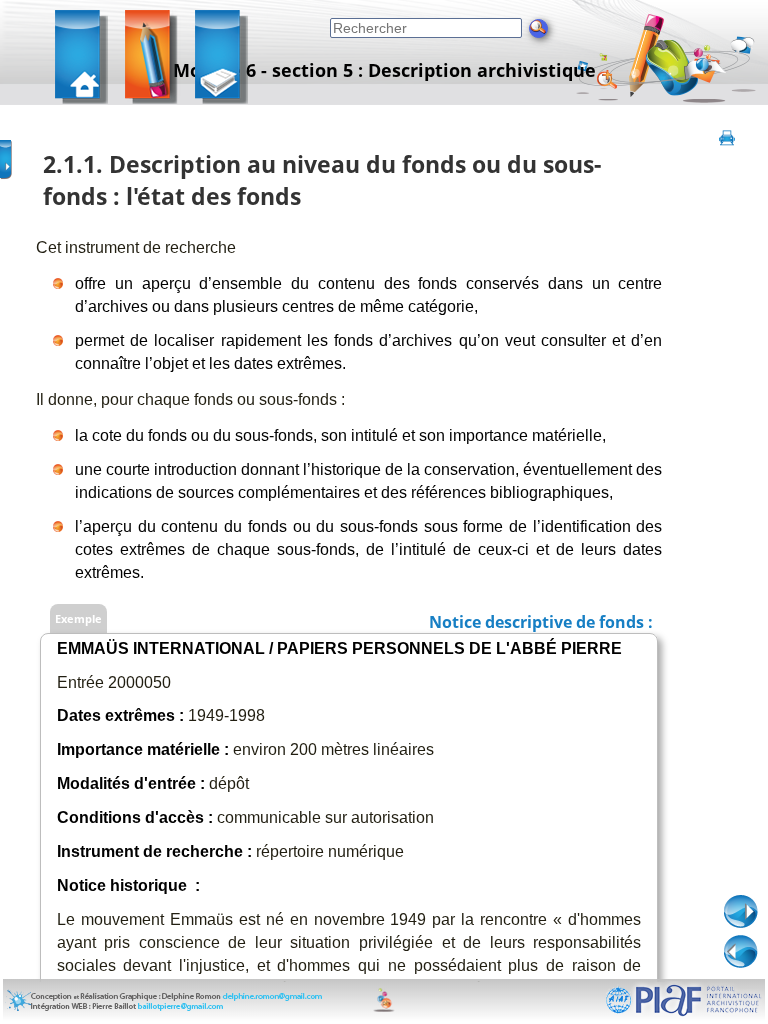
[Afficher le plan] (7, 153)
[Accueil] (83, 60)
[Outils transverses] (223, 60)
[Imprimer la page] (727, 153)
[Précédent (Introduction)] (741, 952)
